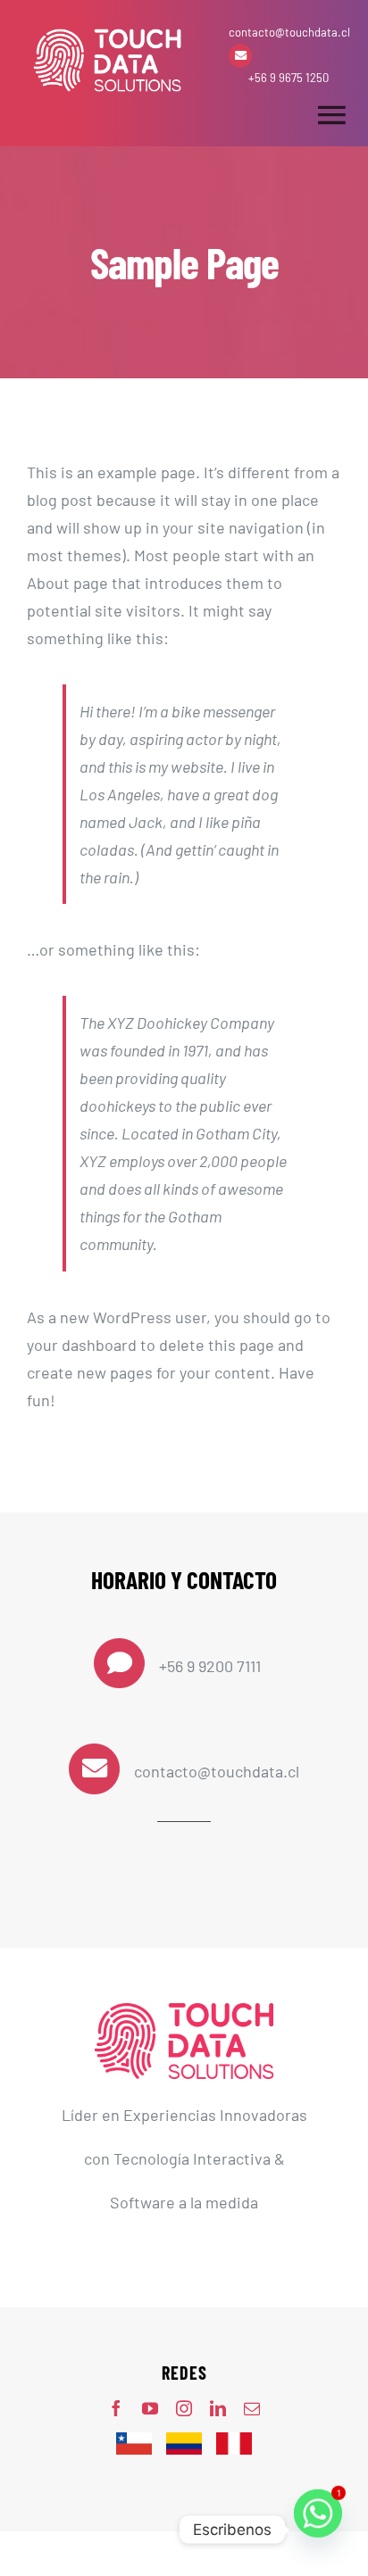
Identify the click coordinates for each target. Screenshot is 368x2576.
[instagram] (184, 2408)
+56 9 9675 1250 (289, 78)
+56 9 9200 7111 (210, 1666)
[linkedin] (218, 2408)
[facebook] (116, 2408)
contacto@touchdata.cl (289, 32)
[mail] (252, 2408)
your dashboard (82, 1345)
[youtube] (150, 2408)
